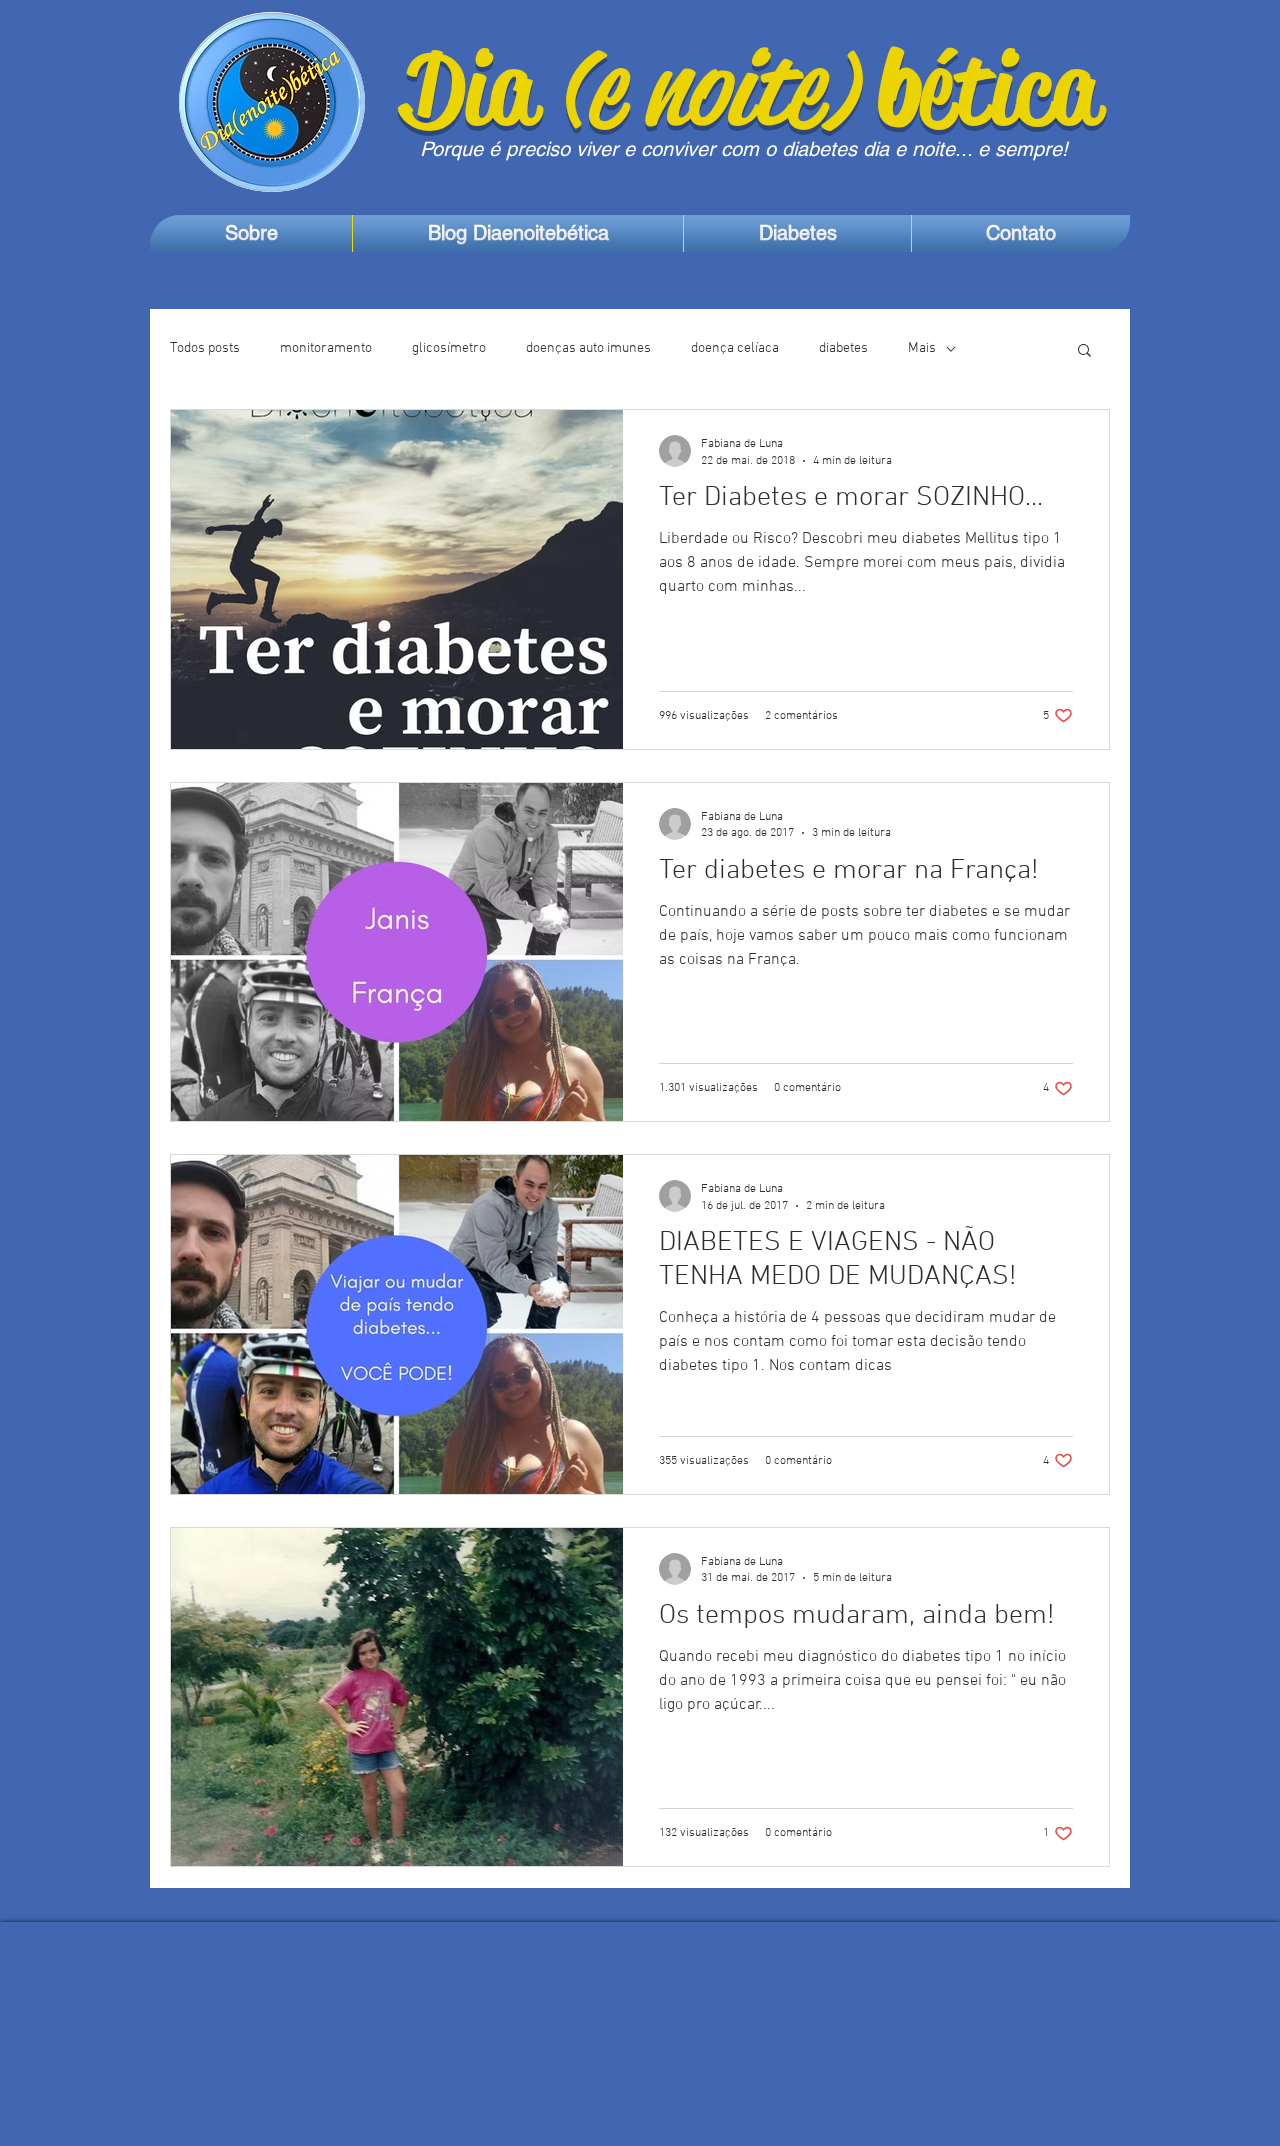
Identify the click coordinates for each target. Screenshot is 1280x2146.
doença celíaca (735, 348)
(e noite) (718, 88)
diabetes (843, 348)
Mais (922, 348)
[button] (1084, 351)
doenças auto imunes (588, 348)
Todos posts (205, 348)
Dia (480, 88)
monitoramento (326, 348)
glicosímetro (449, 348)
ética (1009, 88)
